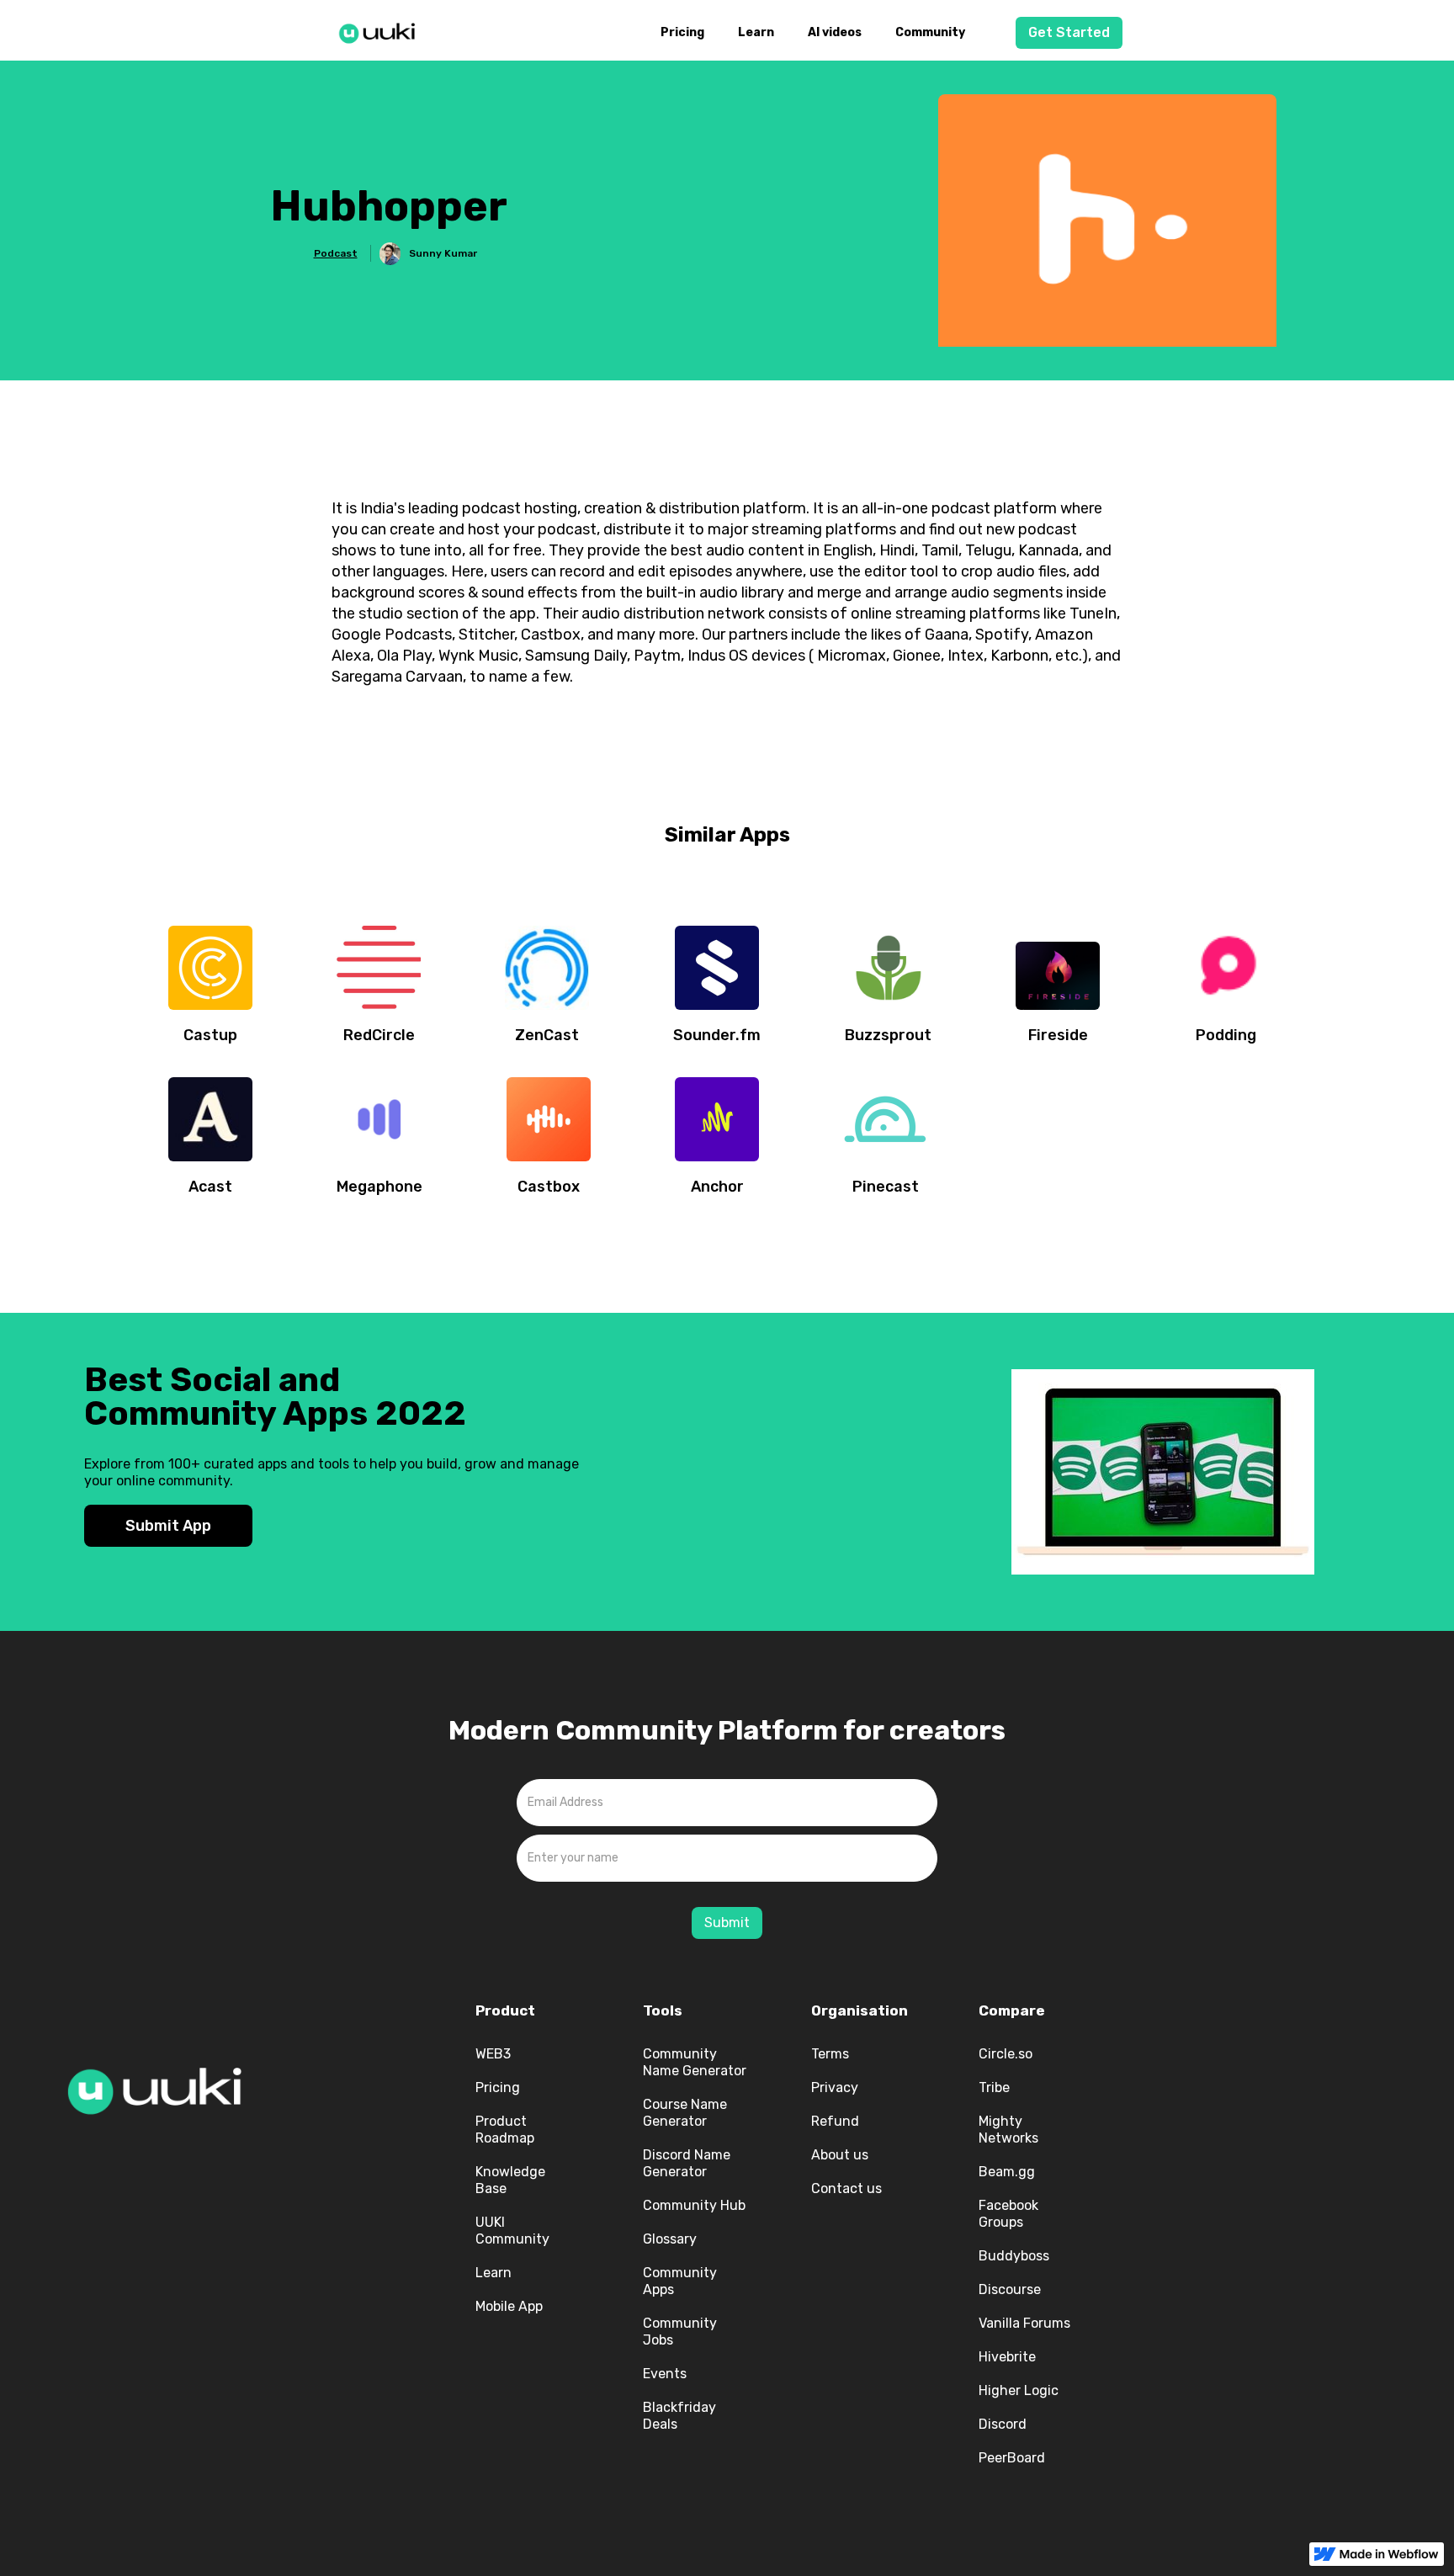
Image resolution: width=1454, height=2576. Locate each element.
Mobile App (509, 2306)
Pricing (682, 32)
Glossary (670, 2239)
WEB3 (493, 2054)
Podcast (336, 253)
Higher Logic (1019, 2390)
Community (930, 32)
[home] (382, 30)
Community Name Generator (695, 2062)
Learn (756, 32)
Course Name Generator (685, 2113)
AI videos (835, 32)
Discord (1003, 2424)
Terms (830, 2054)
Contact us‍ (846, 2188)
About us (840, 2155)
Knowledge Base (510, 2180)
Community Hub (694, 2205)
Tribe (994, 2087)
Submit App (168, 1526)
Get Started (1069, 32)
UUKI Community (512, 2231)
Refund (835, 2121)
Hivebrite (1007, 2357)
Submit (727, 1923)
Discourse (1010, 2289)
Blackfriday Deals (679, 2416)
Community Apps (680, 2281)
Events (665, 2374)
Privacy (835, 2087)
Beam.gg (1007, 2172)
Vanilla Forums (1024, 2323)
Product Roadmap (505, 2130)
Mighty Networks (1008, 2130)
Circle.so (1006, 2054)
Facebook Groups (1008, 2214)
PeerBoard (1012, 2458)
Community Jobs (680, 2332)
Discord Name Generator (687, 2163)
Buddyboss (1014, 2256)
